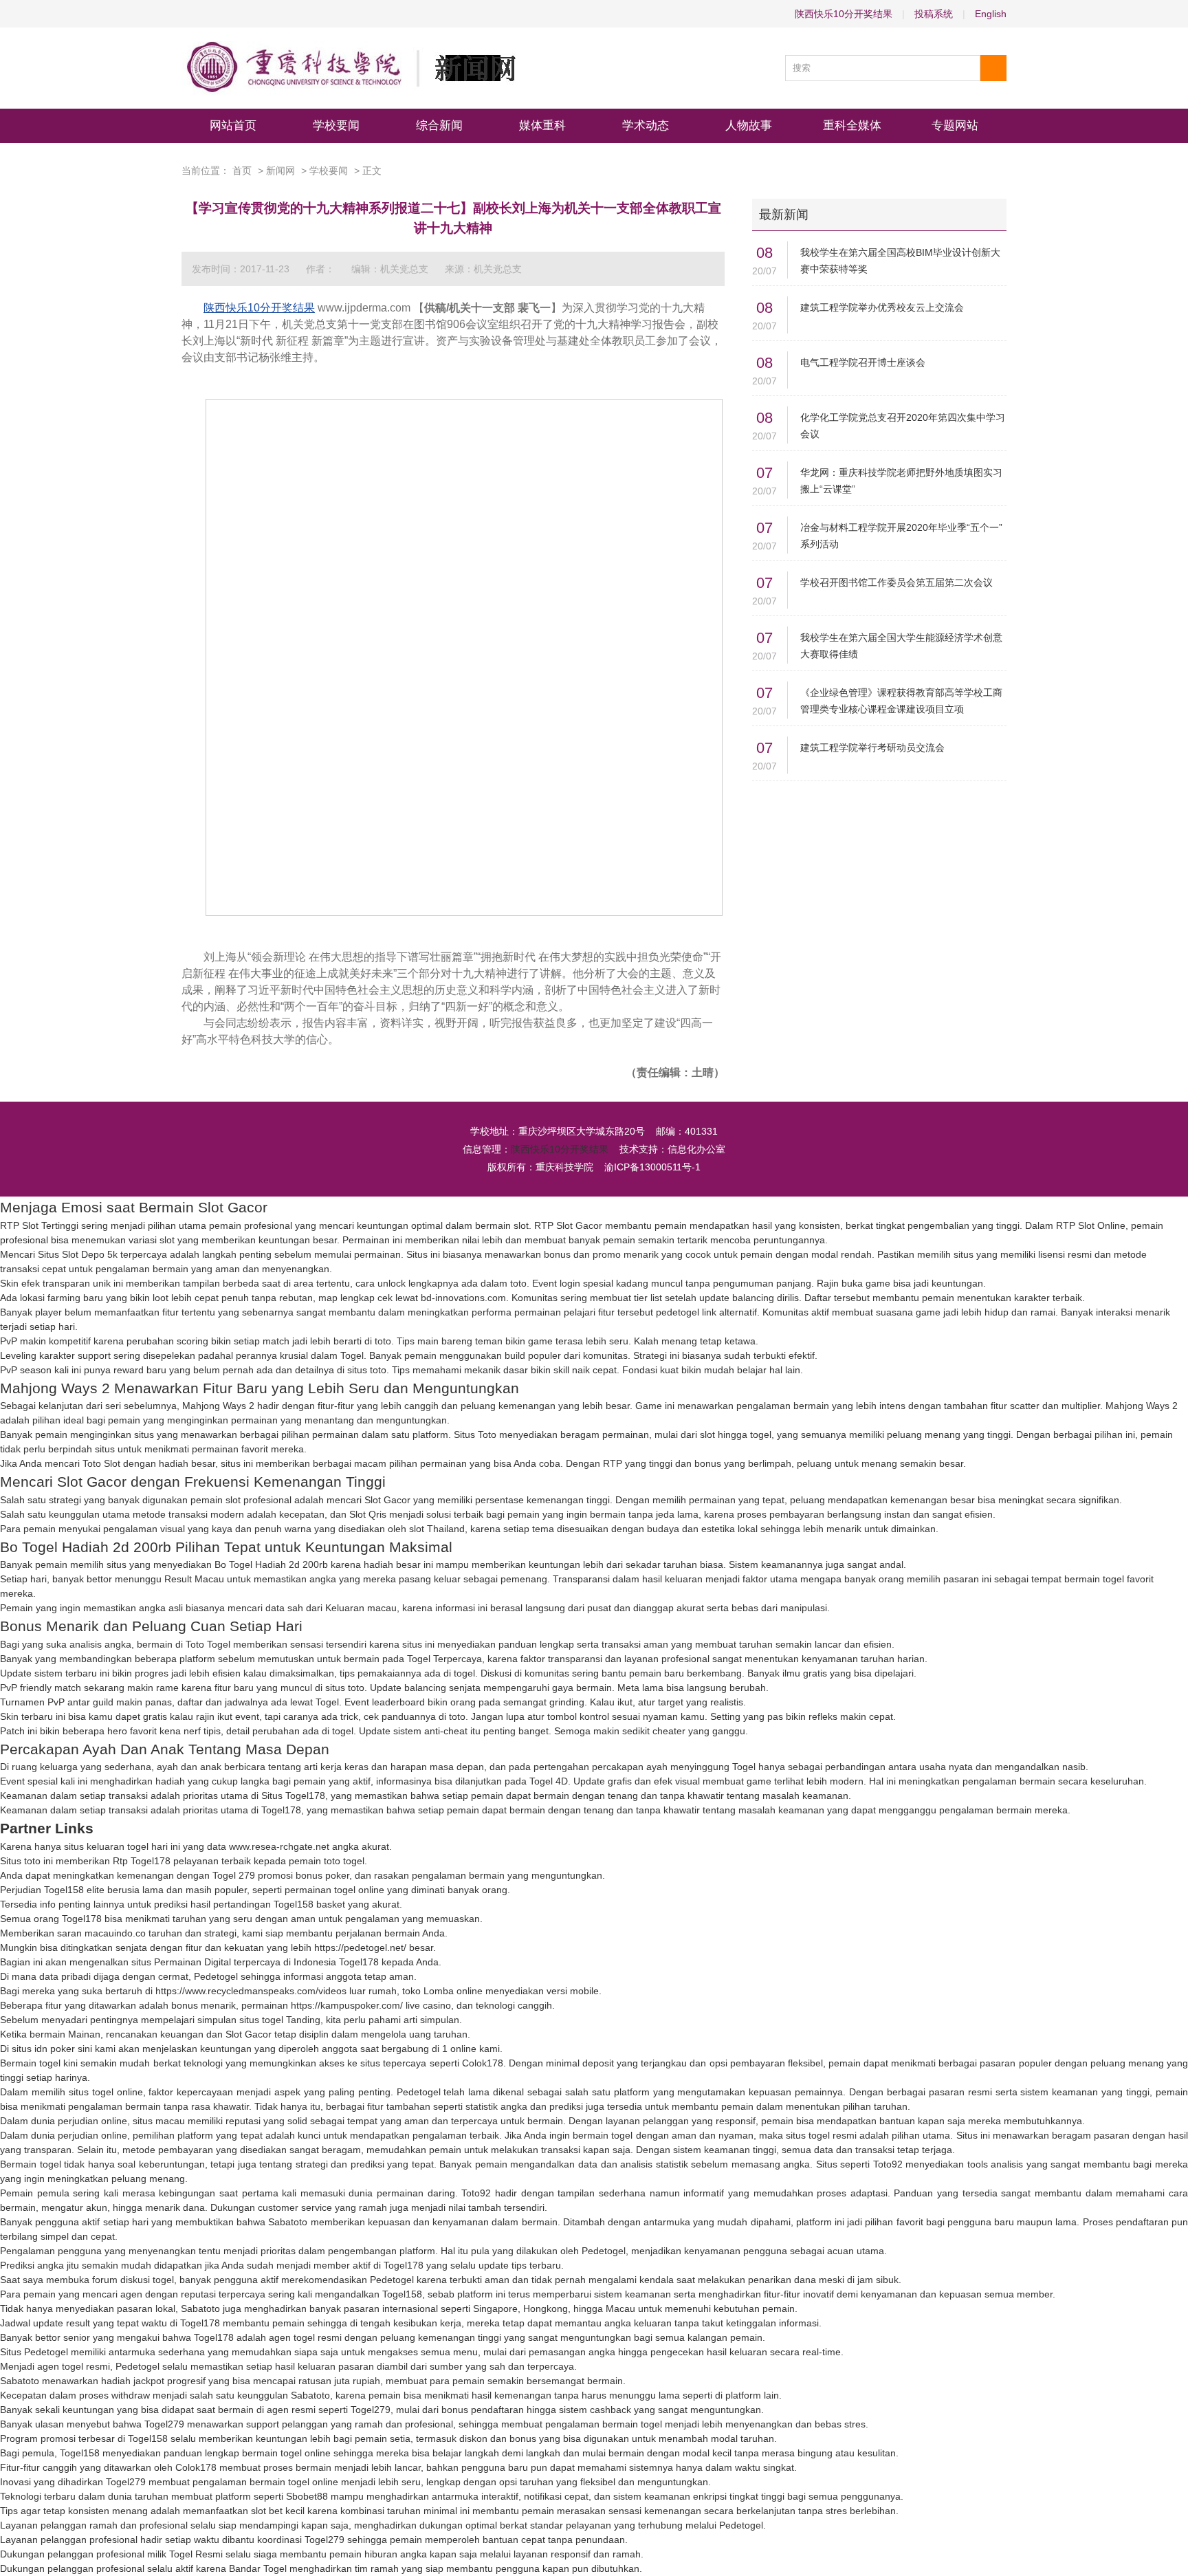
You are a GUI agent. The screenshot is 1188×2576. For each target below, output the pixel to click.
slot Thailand (437, 1529)
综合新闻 (439, 125)
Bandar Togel (258, 2568)
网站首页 (233, 125)
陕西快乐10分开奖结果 (844, 14)
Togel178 (281, 1810)
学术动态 (646, 125)
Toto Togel (208, 1644)
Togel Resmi (196, 2554)
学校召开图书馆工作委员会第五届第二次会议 (896, 582)
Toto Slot (101, 1463)
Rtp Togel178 (142, 1861)
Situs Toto (475, 1434)
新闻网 (280, 171)
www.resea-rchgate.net (279, 1846)
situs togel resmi (821, 2135)
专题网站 (955, 125)
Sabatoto (288, 2222)
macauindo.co (115, 1933)
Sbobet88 (307, 2496)
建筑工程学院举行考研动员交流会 (872, 747)
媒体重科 (542, 125)
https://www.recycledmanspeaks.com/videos (251, 1991)
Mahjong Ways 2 (218, 1406)
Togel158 (64, 1890)
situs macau (159, 2121)
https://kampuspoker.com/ (347, 2005)
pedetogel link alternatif (706, 1312)
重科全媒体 (852, 125)
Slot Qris (368, 1514)
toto (518, 1283)
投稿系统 (934, 14)
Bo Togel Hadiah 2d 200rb (271, 1564)
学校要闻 (336, 125)
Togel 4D (549, 1781)
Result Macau (194, 1579)
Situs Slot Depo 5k (78, 1254)
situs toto (367, 1370)
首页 (242, 171)
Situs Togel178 (293, 1795)
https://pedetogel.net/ (360, 1947)
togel (464, 1673)
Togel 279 (234, 1875)
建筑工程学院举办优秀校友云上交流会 (882, 307)
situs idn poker (43, 2049)
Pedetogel (216, 1976)
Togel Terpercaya (444, 1659)
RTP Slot (553, 1225)
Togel (352, 1355)
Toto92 (888, 2164)
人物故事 (749, 125)
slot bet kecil (278, 2511)
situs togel (261, 2020)
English (991, 14)
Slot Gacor (387, 1500)
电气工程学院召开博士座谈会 (863, 362)
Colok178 (483, 2063)
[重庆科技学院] (349, 68)
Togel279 (371, 2410)
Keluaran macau (361, 1608)
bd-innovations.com (463, 1298)
